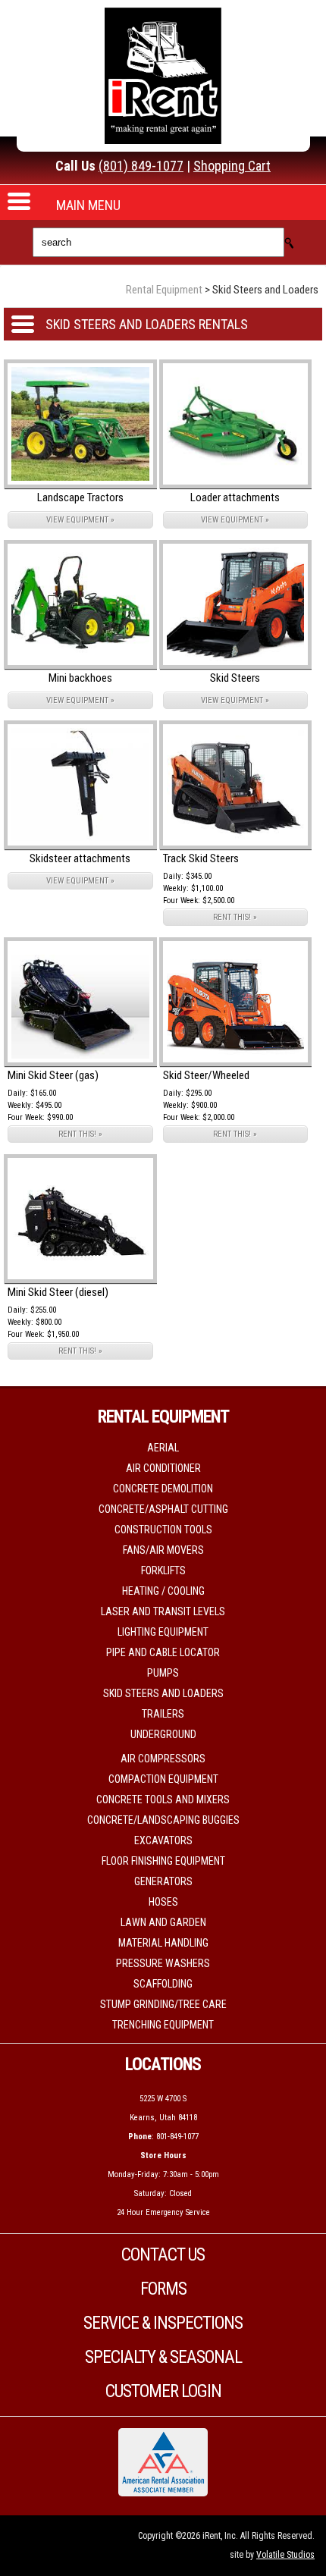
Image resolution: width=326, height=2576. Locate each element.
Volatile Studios (285, 2555)
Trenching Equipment (163, 2025)
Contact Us (163, 2255)
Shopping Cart (232, 166)
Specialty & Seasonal (163, 2357)
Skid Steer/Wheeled (206, 1075)
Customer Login (163, 2391)
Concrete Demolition (163, 1489)
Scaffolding (163, 1984)
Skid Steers (235, 678)
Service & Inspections (163, 2323)
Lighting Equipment (163, 1632)
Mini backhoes (80, 678)
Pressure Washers (163, 1963)
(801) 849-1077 (141, 166)
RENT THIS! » (235, 917)
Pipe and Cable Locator (163, 1652)
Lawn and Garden (163, 1922)
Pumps (163, 1673)
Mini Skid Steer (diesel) (58, 1292)
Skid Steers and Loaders (163, 1693)
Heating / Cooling (163, 1591)
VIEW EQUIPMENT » (80, 520)
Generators (163, 1881)
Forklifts (163, 1570)
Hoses (163, 1902)
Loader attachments (235, 497)
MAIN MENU (88, 205)
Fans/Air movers (163, 1550)
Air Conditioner (163, 1468)
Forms (163, 2289)
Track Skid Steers (201, 858)
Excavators (163, 1840)
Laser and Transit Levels (163, 1611)
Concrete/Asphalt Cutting (163, 1509)
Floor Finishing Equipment (163, 1861)
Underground (163, 1734)
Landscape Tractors (80, 497)
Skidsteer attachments (80, 858)
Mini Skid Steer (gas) (53, 1075)
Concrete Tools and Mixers (163, 1799)
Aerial (163, 1448)
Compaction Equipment (163, 1779)
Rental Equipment (164, 290)
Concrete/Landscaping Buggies (163, 1820)
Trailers (163, 1714)
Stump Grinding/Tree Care (163, 2004)
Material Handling (163, 1943)
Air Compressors (163, 1759)
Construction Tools (163, 1530)
